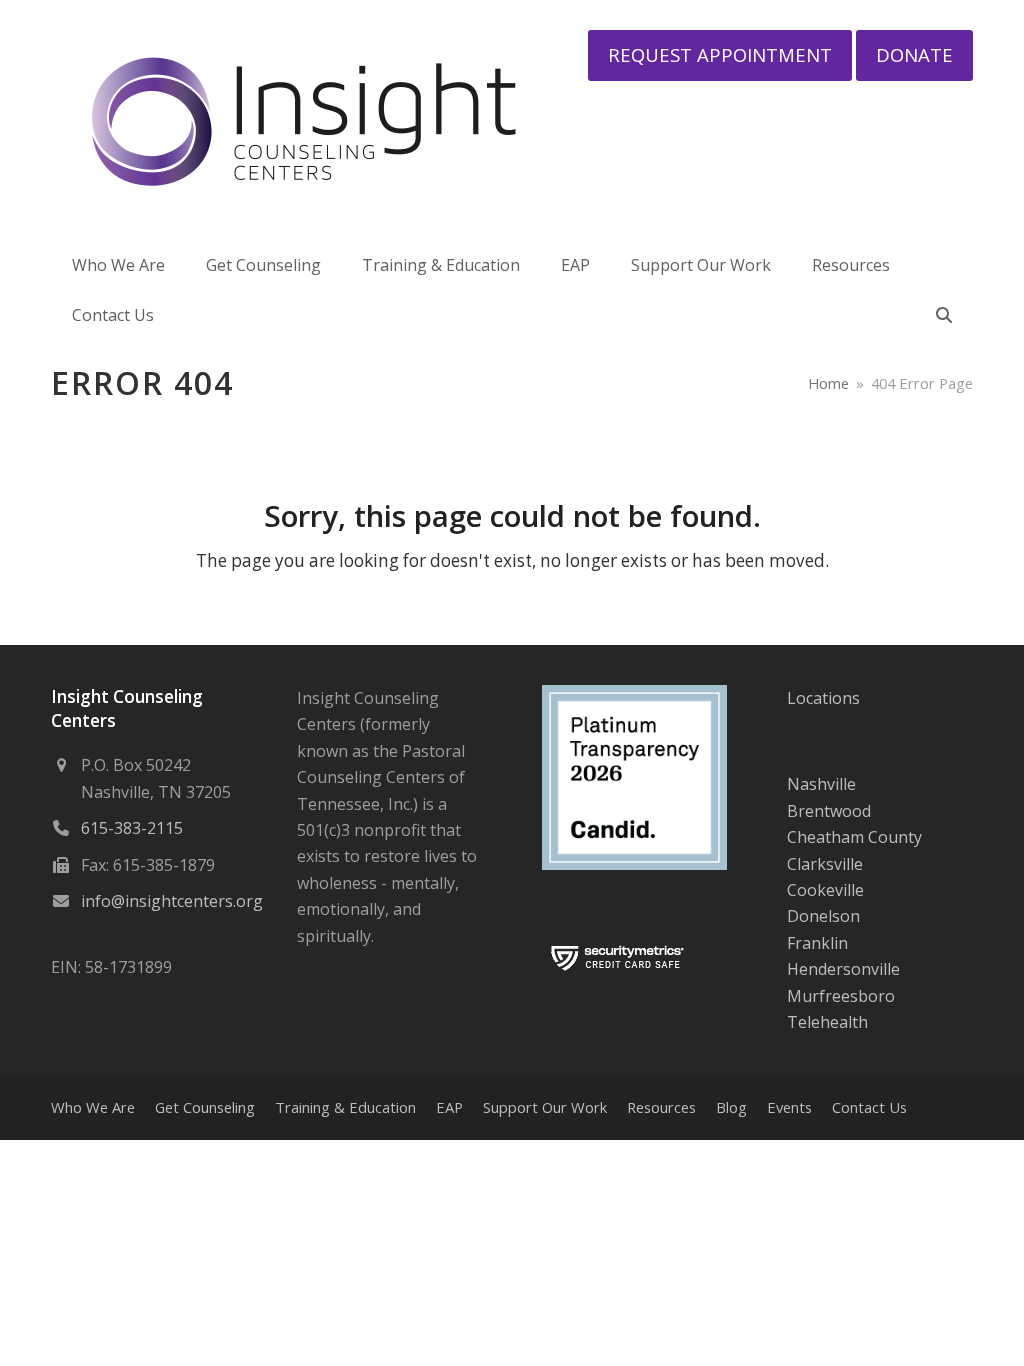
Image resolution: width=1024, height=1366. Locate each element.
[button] (944, 315)
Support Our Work (545, 1107)
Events (789, 1107)
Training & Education (345, 1107)
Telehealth (827, 1022)
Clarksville (825, 864)
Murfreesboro (841, 996)
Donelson (823, 916)
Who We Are (93, 1107)
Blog (731, 1107)
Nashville (821, 784)
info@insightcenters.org (172, 901)
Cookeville (825, 890)
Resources (661, 1107)
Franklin (817, 943)
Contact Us (869, 1107)
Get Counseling (205, 1107)
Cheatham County (854, 837)
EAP (449, 1107)
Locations (823, 698)
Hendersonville (843, 969)
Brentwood (829, 811)
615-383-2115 (132, 828)
